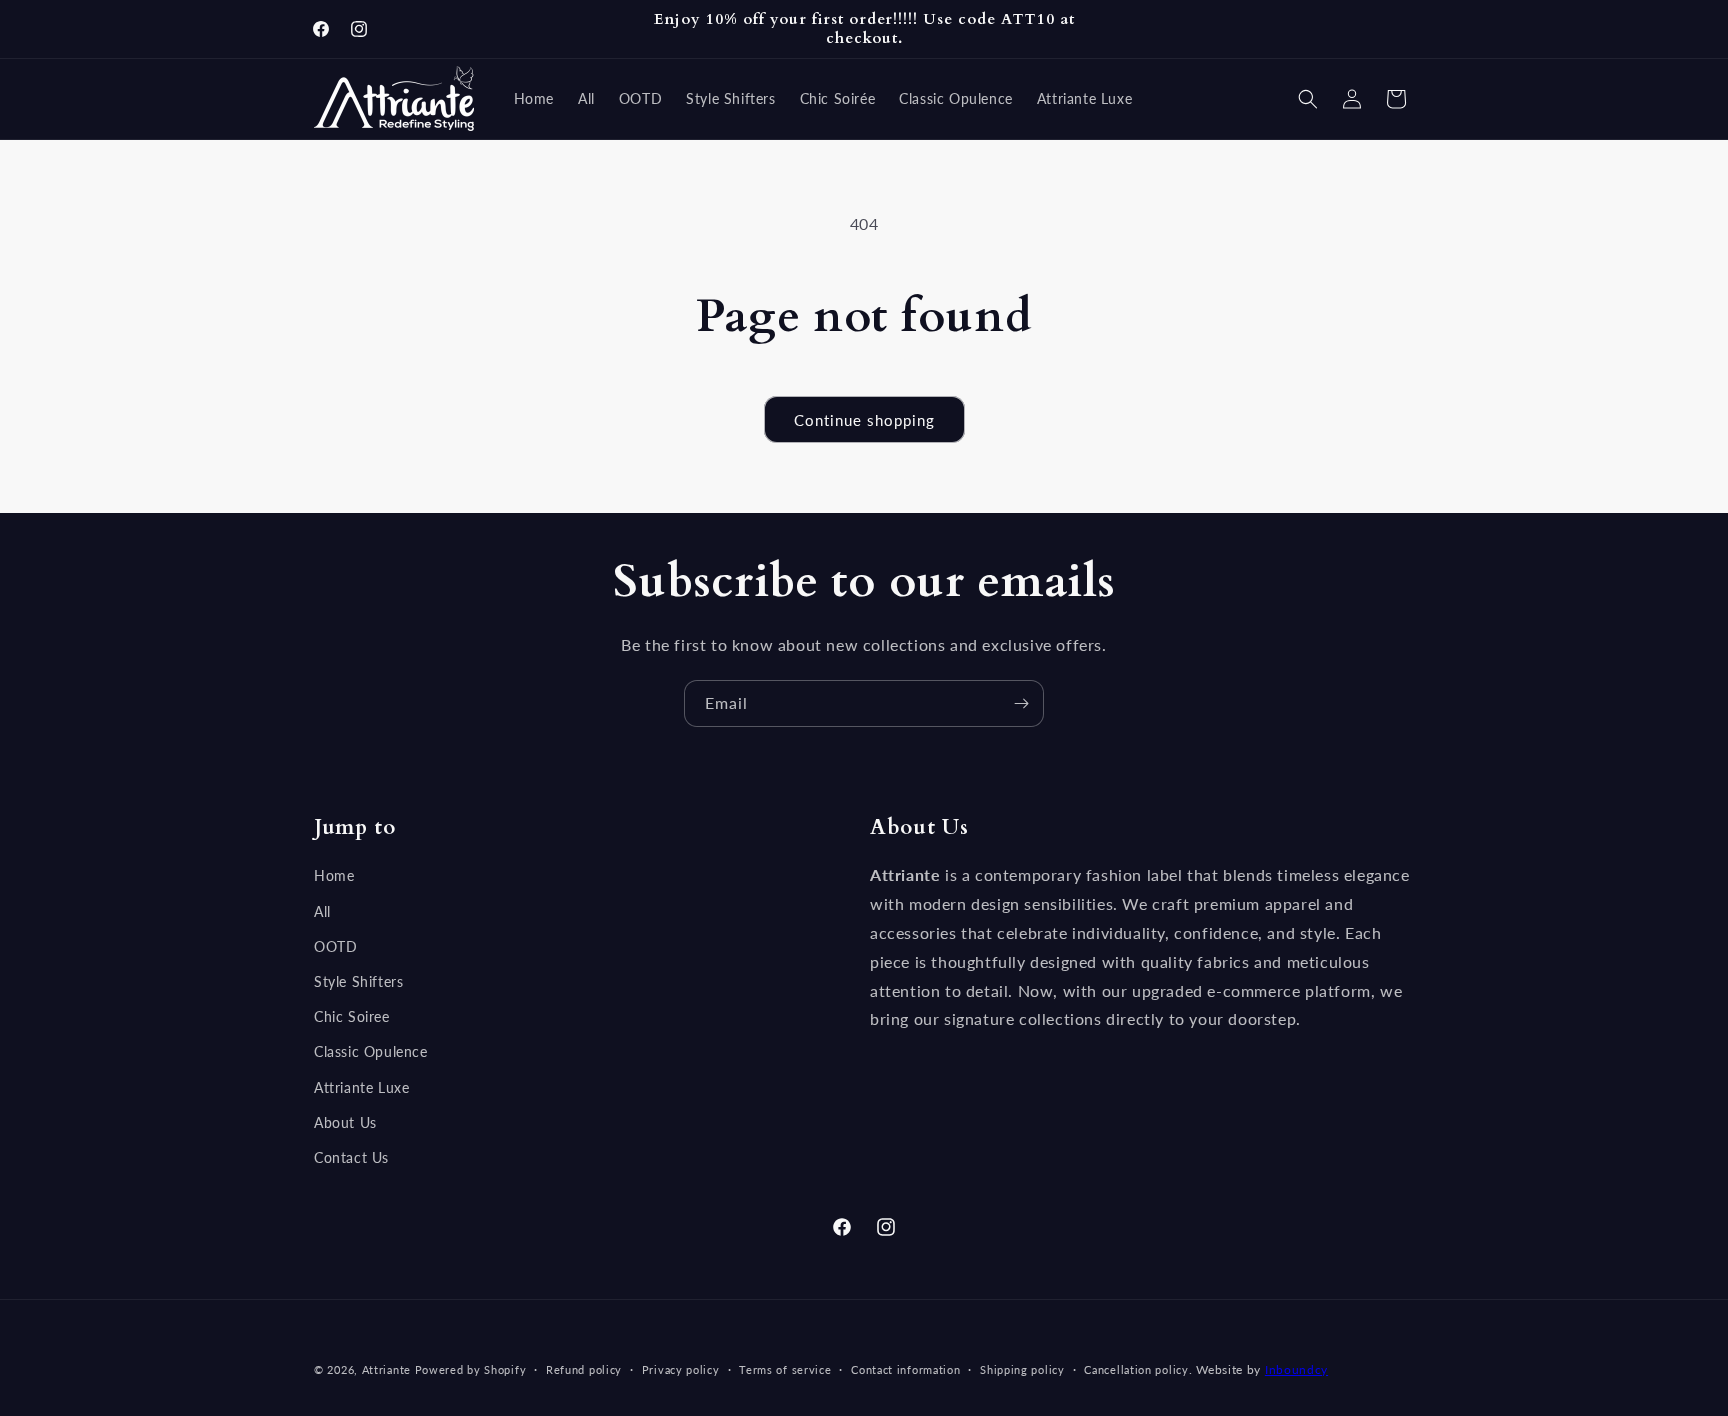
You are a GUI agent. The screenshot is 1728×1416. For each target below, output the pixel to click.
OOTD (335, 946)
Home (334, 875)
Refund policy (584, 1369)
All (322, 911)
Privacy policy (681, 1369)
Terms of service (785, 1369)
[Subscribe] (1021, 703)
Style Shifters (358, 981)
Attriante (386, 1369)
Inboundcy (1296, 1369)
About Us (345, 1122)
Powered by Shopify (471, 1369)
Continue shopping (864, 420)
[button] (1308, 99)
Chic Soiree (352, 1016)
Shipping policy (1022, 1369)
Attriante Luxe (361, 1087)
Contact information (905, 1369)
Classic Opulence (371, 1051)
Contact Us (351, 1157)
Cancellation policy (1136, 1369)
